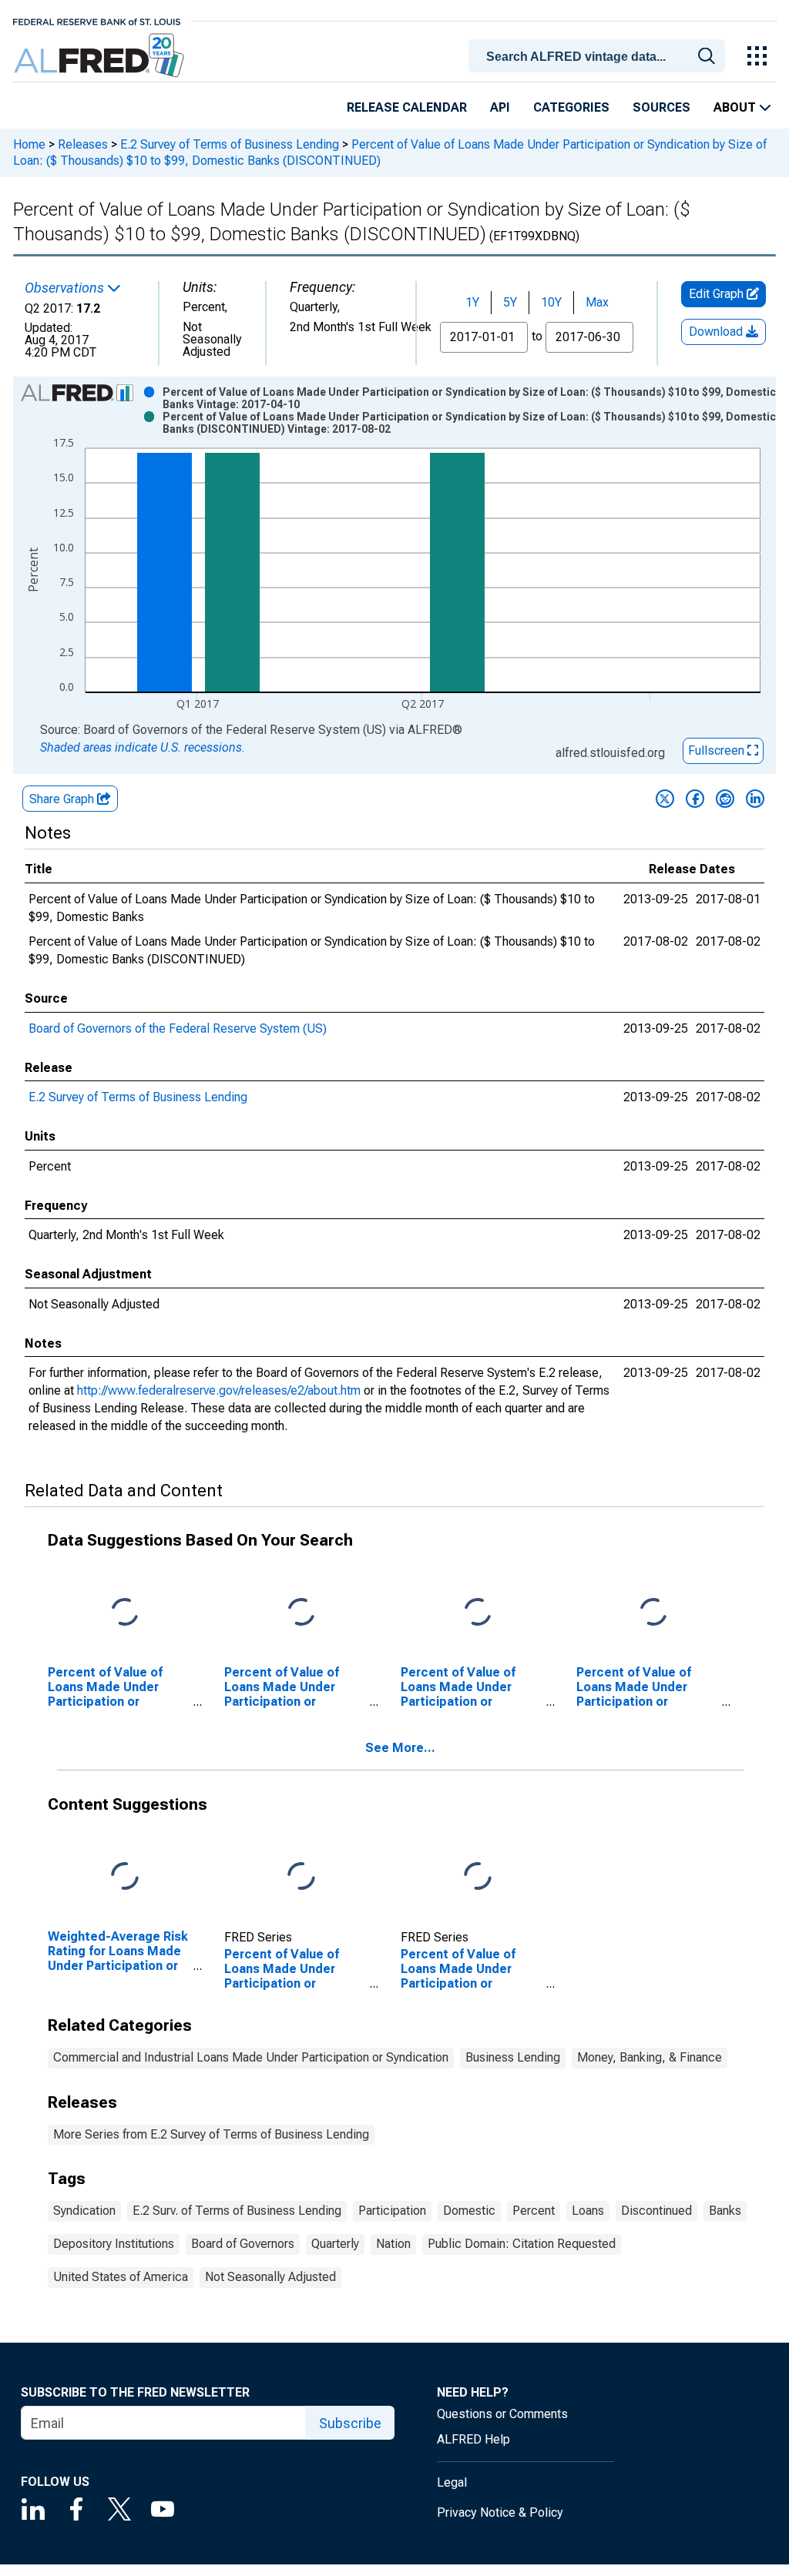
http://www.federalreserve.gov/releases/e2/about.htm (219, 1390)
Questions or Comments (502, 2414)
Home (29, 144)
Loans (588, 2211)
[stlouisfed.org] (97, 20)
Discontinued (656, 2211)
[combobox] (599, 55)
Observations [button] (66, 288)
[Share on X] (665, 799)
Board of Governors (243, 2244)
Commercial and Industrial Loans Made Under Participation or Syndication (251, 2057)
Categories (571, 107)
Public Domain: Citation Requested (522, 2244)
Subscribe (350, 2423)
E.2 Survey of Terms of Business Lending (230, 144)
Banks (725, 2211)
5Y (510, 302)
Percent (534, 2211)
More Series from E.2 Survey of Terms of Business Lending (211, 2134)
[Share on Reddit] (725, 799)
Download (717, 332)
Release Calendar (407, 107)
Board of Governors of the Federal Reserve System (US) (178, 1028)
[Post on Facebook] (695, 799)
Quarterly (335, 2244)
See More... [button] (400, 1748)
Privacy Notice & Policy (500, 2512)
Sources (661, 107)
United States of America (121, 2277)
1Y (472, 302)
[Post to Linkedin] (755, 799)
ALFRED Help (473, 2439)
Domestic (469, 2211)
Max (597, 302)
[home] (101, 56)
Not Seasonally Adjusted (270, 2277)
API (500, 107)
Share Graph (63, 799)
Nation (393, 2244)
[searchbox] (599, 57)
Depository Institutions (114, 2244)
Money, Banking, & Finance (650, 2057)
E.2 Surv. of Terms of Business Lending (237, 2211)
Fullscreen (718, 750)
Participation (392, 2211)
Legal (452, 2482)
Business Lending (513, 2057)
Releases (83, 144)
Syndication (84, 2211)
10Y (551, 302)
